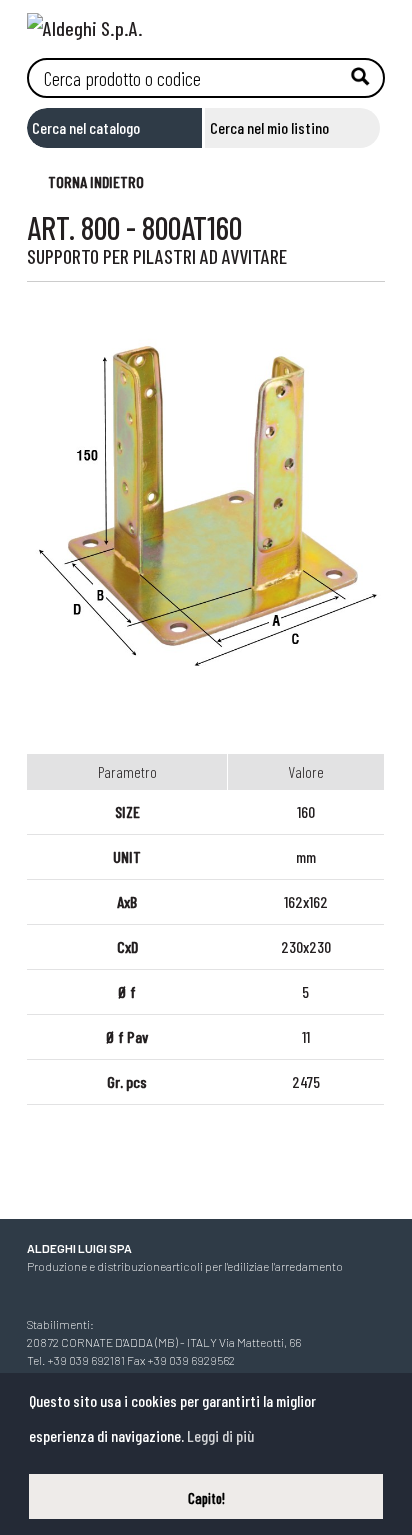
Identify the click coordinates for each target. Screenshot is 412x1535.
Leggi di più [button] (220, 1435)
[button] (86, 180)
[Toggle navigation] (370, 22)
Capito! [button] (206, 1498)
